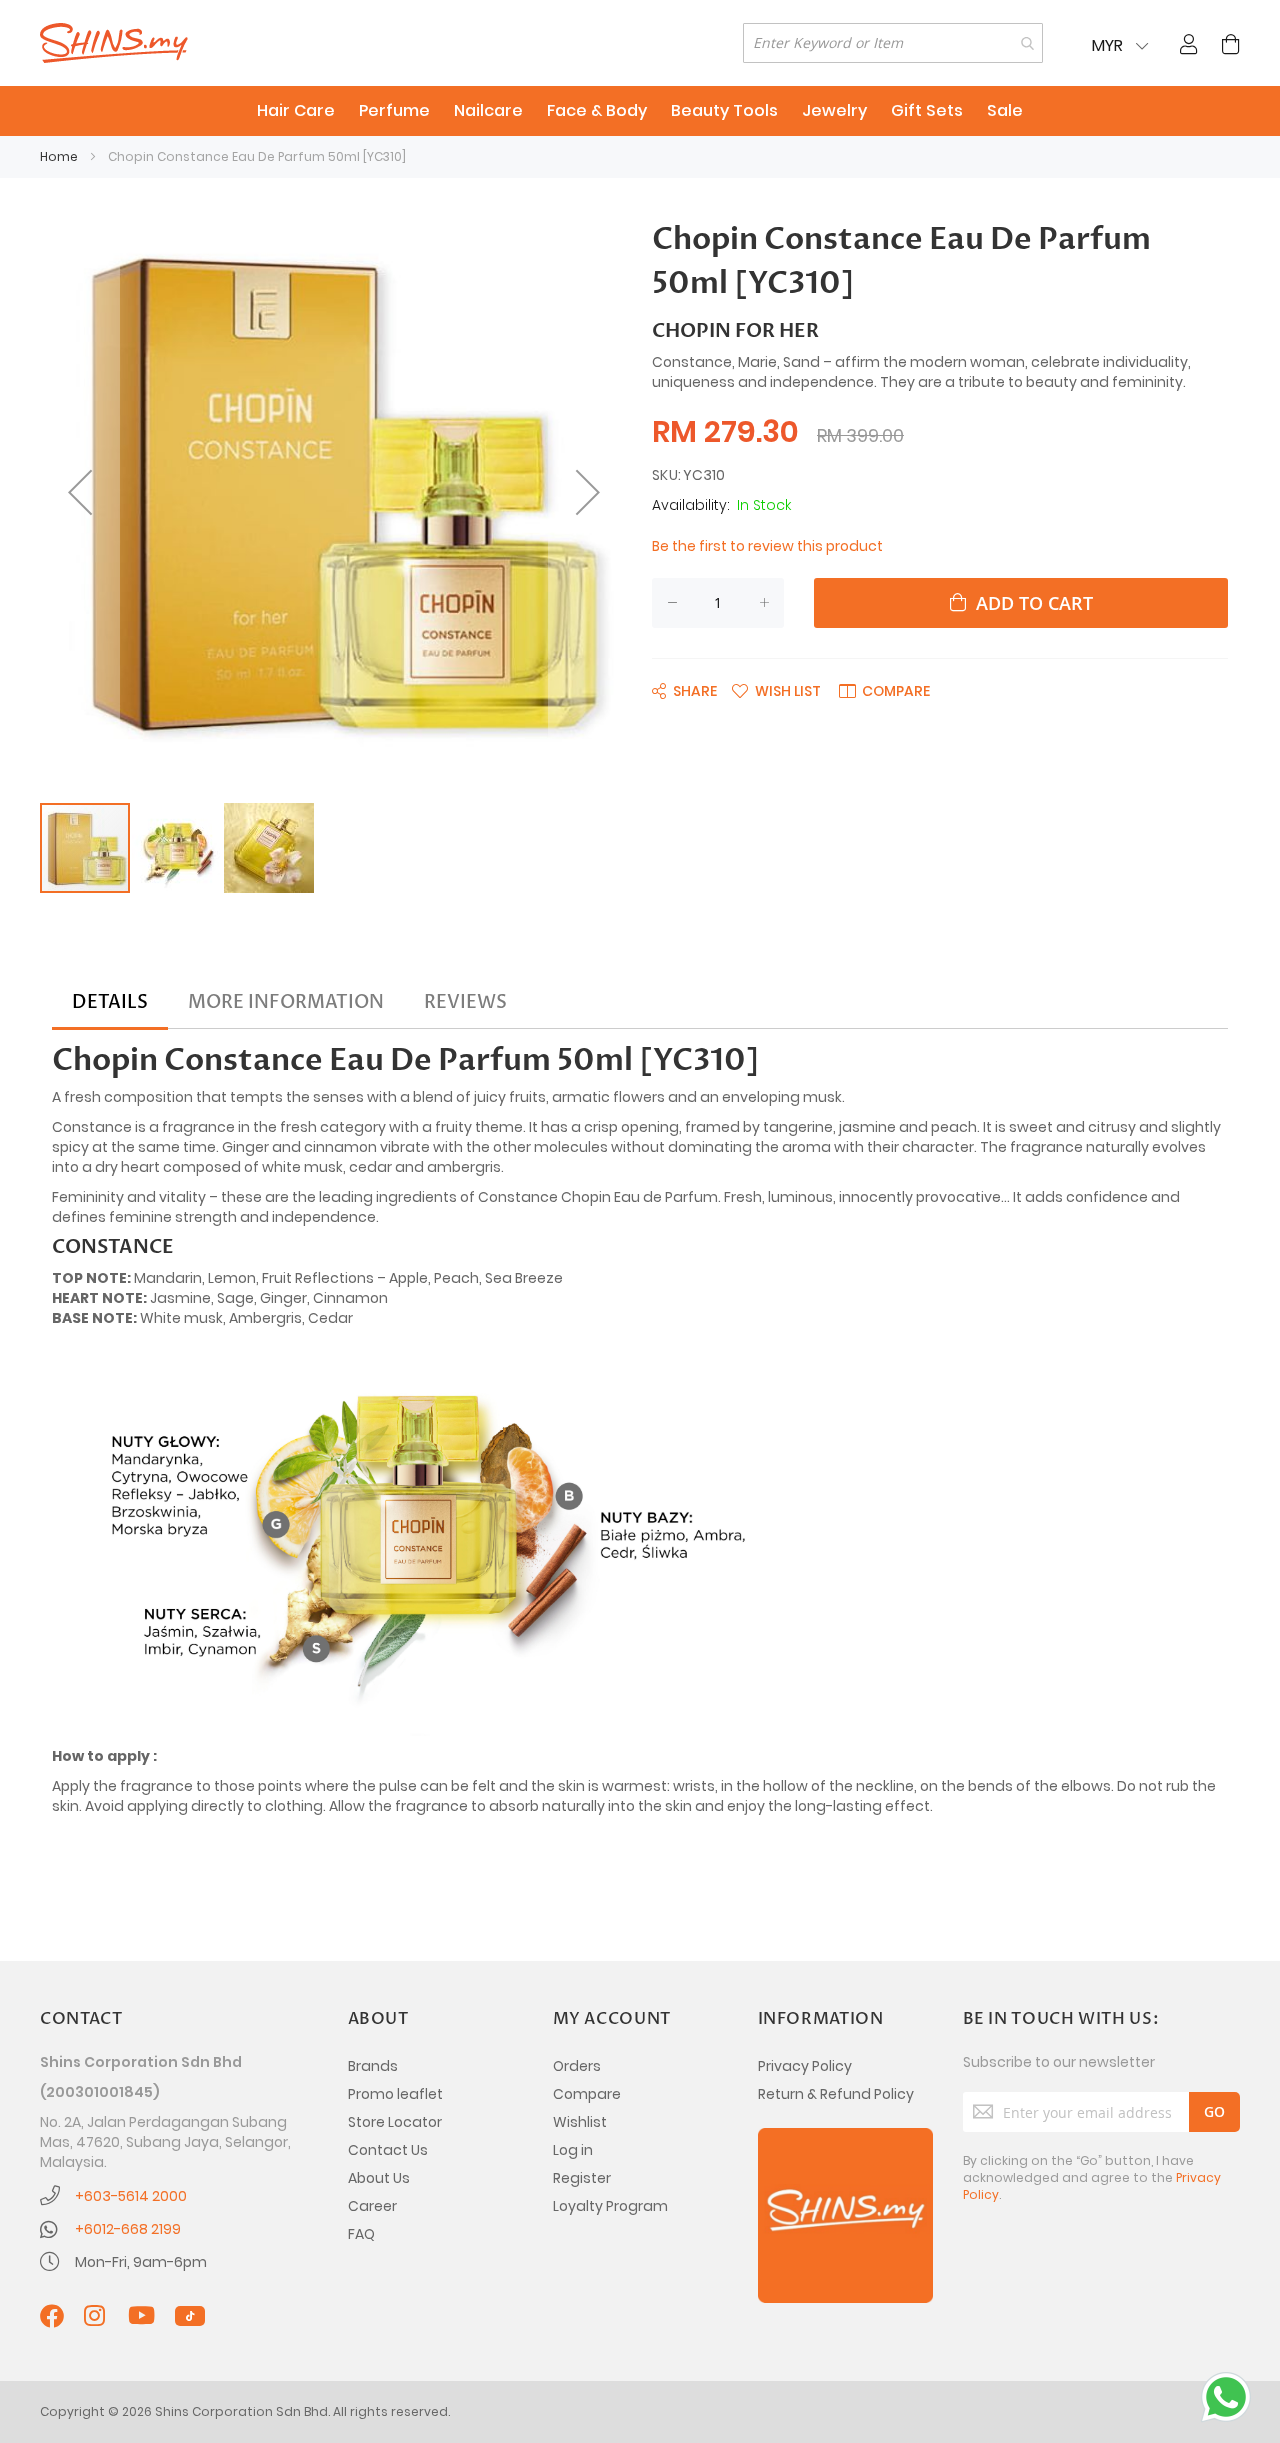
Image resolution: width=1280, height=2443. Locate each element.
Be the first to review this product (767, 546)
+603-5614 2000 (131, 2196)
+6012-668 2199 (128, 2229)
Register (582, 2178)
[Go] (1214, 2112)
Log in (573, 2150)
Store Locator (395, 2122)
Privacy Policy (805, 2066)
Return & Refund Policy (836, 2094)
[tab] (110, 1003)
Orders (577, 2066)
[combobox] (893, 43)
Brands (373, 2066)
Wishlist (580, 2122)
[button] (80, 492)
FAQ (361, 2234)
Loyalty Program (610, 2206)
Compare (587, 2094)
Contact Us (388, 2150)
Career (372, 2206)
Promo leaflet (395, 2094)
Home (59, 156)
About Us (379, 2178)
